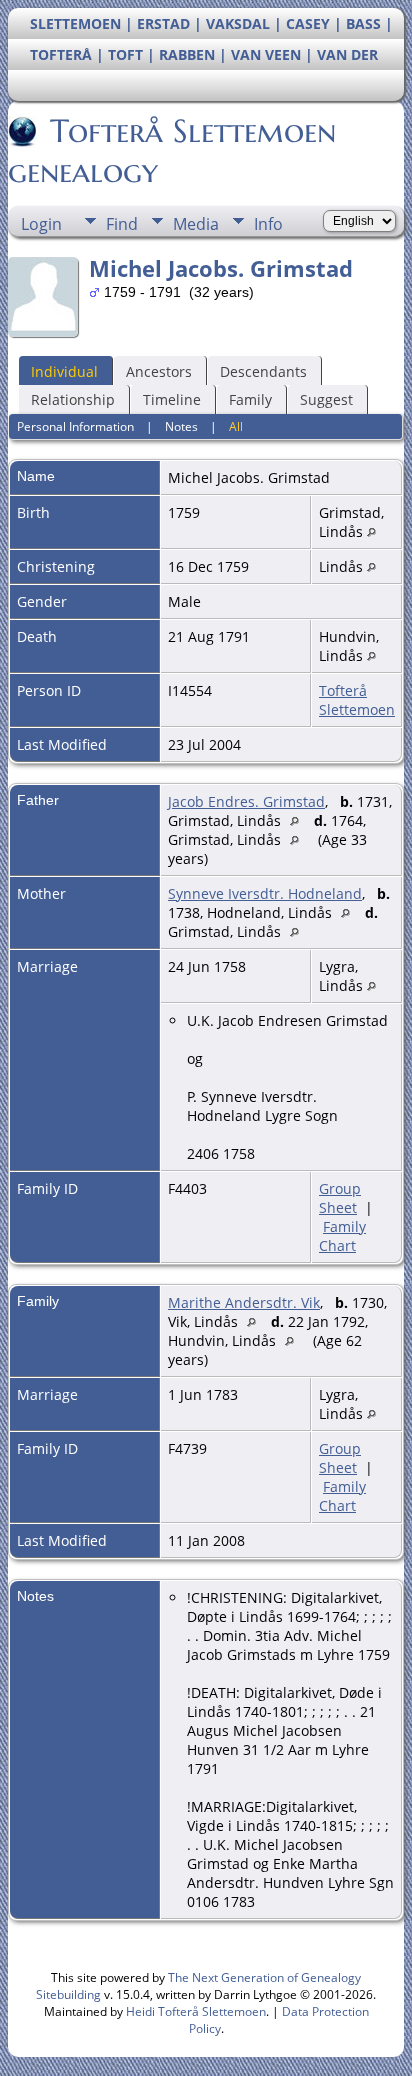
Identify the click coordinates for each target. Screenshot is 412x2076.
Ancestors (159, 371)
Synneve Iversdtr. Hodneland (265, 893)
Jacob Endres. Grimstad (246, 801)
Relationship (73, 399)
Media (196, 224)
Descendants (263, 371)
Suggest (326, 399)
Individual (64, 371)
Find (122, 224)
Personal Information (75, 426)
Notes (181, 426)
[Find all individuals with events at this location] (371, 531)
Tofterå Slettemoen (357, 700)
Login (41, 224)
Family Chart (342, 1236)
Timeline (172, 399)
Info (268, 224)
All (236, 426)
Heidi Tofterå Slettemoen (196, 2011)
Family (250, 399)
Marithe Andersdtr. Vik (244, 1302)
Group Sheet (340, 1198)
